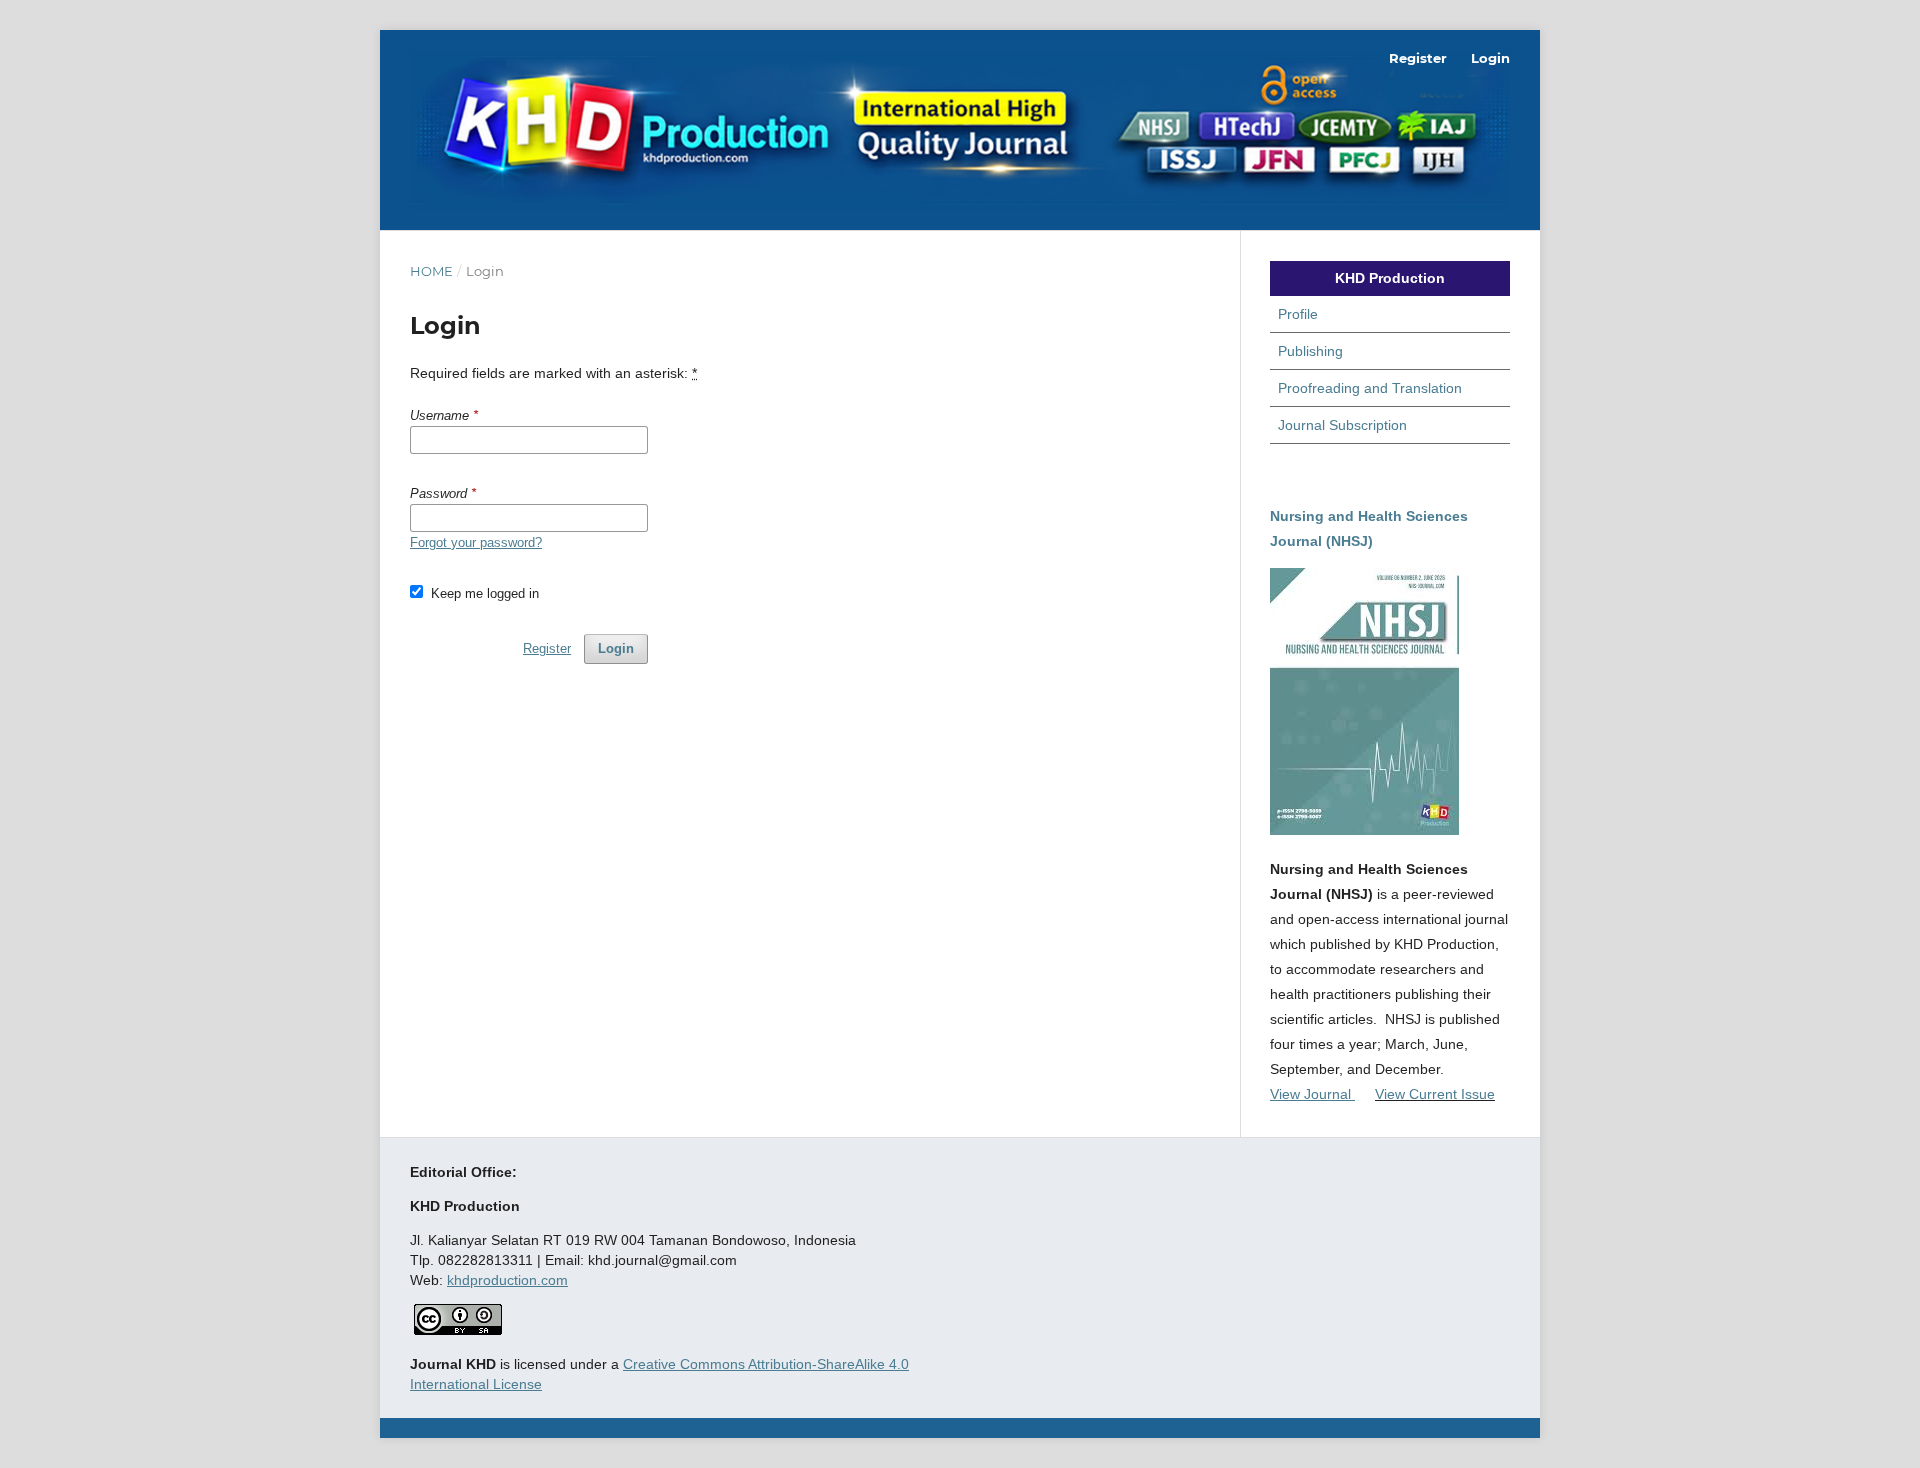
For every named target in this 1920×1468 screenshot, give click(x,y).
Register (1418, 58)
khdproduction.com (507, 1280)
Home (431, 271)
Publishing (1310, 351)
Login (1490, 58)
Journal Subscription (1342, 425)
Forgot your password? (476, 542)
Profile (1298, 314)
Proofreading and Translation (1370, 388)
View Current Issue (1435, 1094)
